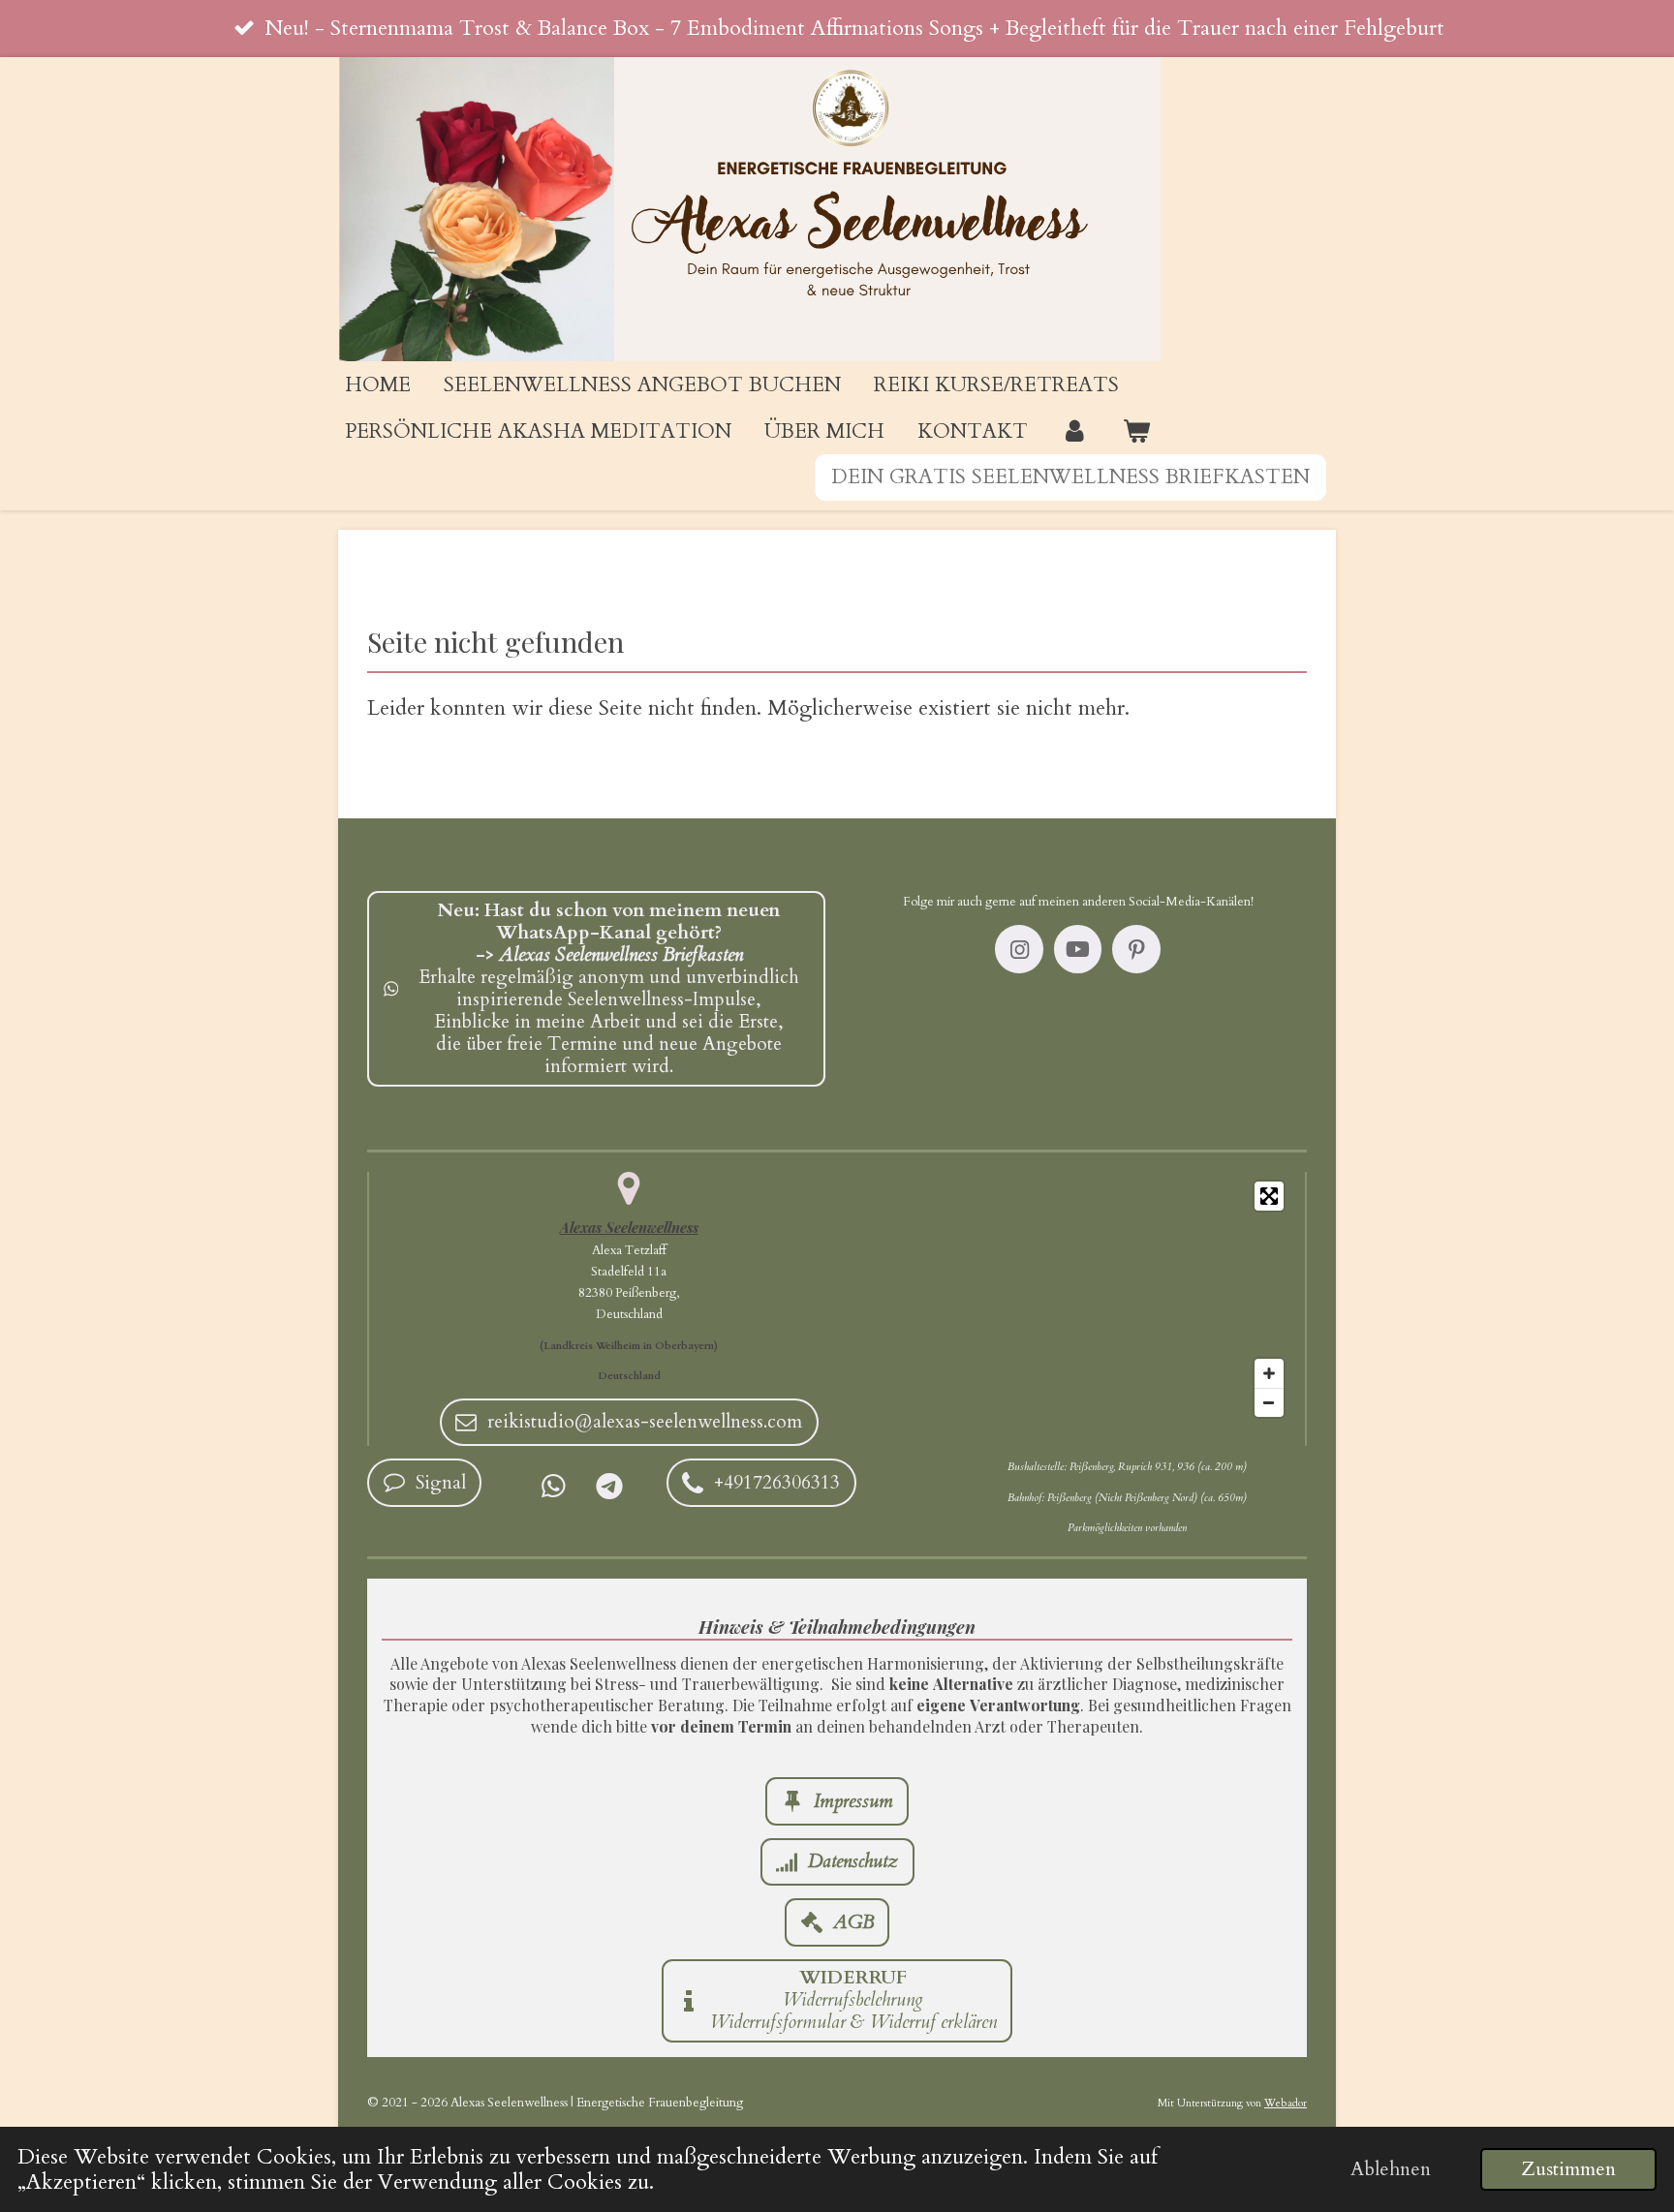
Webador (1286, 2103)
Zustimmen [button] (1568, 2169)
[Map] (1097, 1299)
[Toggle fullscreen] (1269, 1196)
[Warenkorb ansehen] (1136, 432)
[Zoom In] (1269, 1373)
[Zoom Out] (1269, 1402)
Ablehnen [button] (1391, 2169)
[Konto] (1075, 432)
